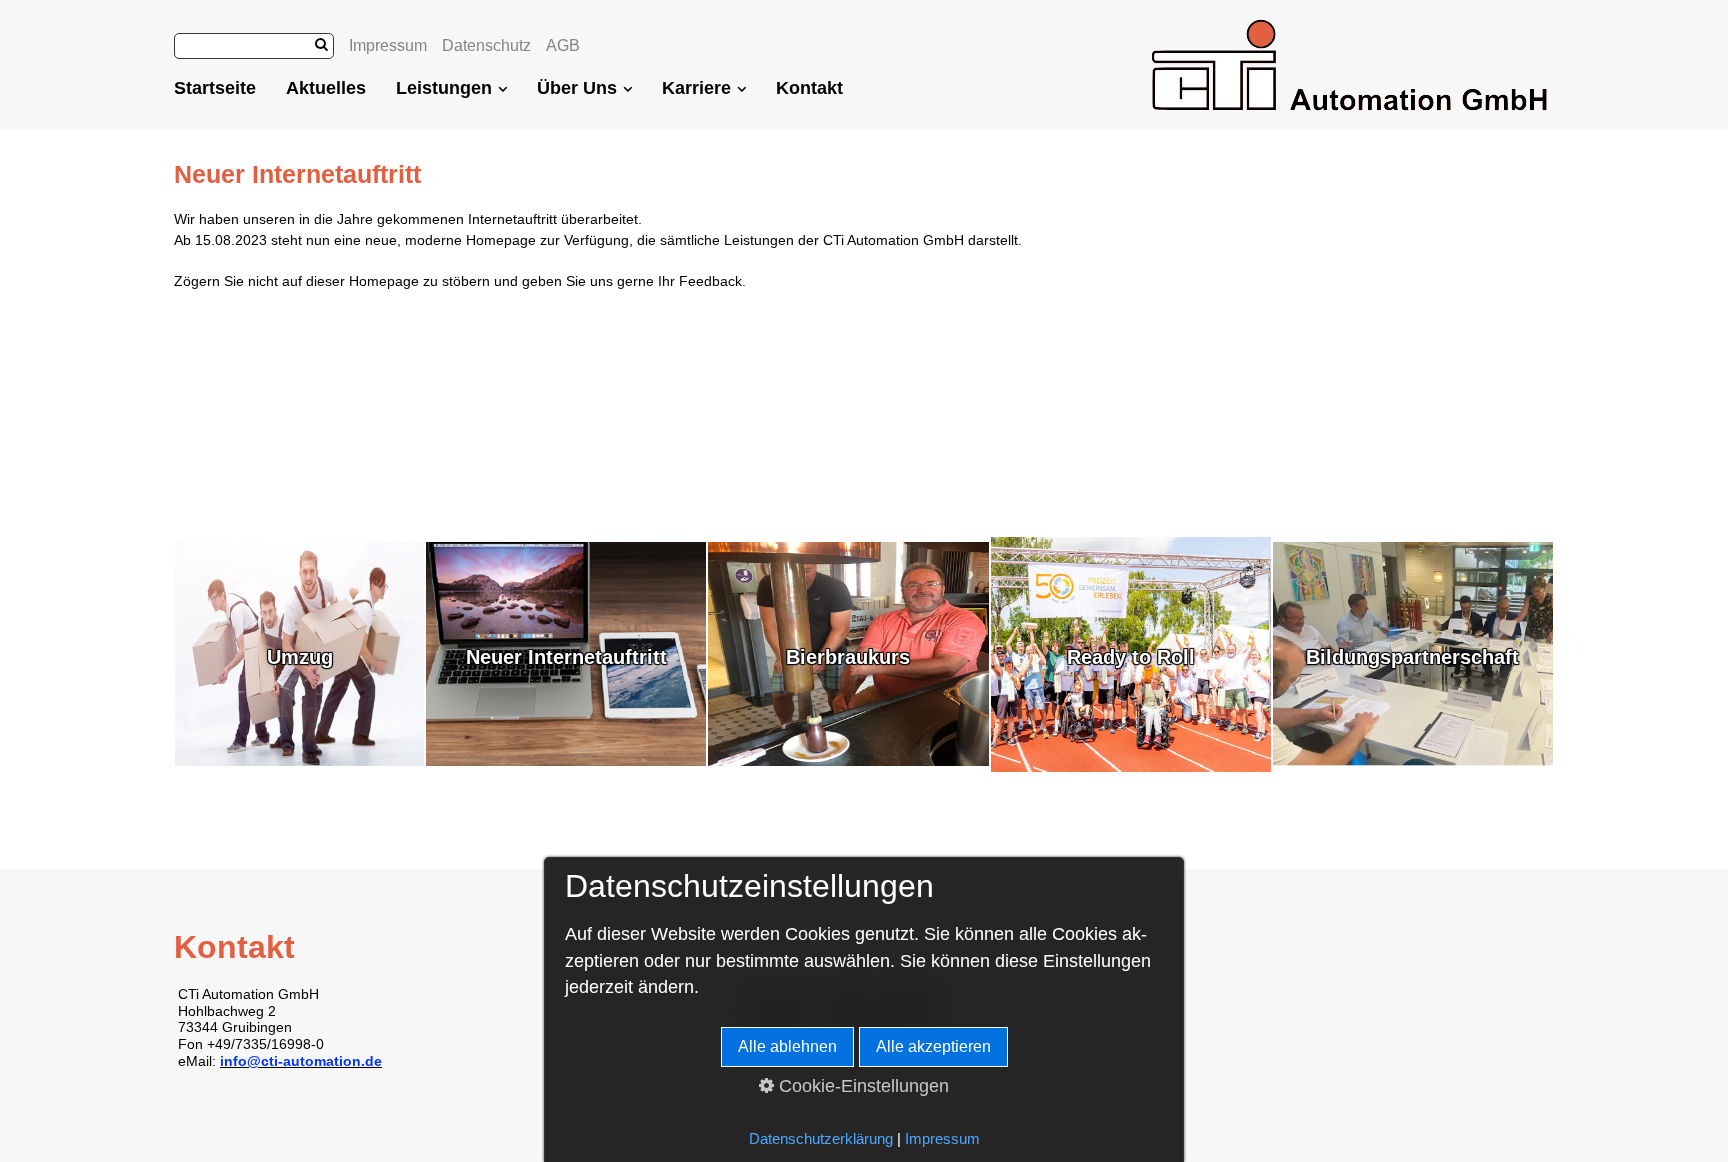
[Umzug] (299, 761)
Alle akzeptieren (933, 1046)
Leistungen (444, 88)
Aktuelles (326, 88)
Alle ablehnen (787, 1046)
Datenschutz (486, 45)
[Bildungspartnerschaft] (1413, 761)
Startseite (215, 88)
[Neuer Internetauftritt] (566, 761)
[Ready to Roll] (1131, 767)
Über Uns (577, 88)
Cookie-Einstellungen (861, 1086)
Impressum (388, 45)
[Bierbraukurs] (848, 761)
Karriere (696, 88)
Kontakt (809, 88)
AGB (563, 45)
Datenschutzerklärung (821, 1139)
